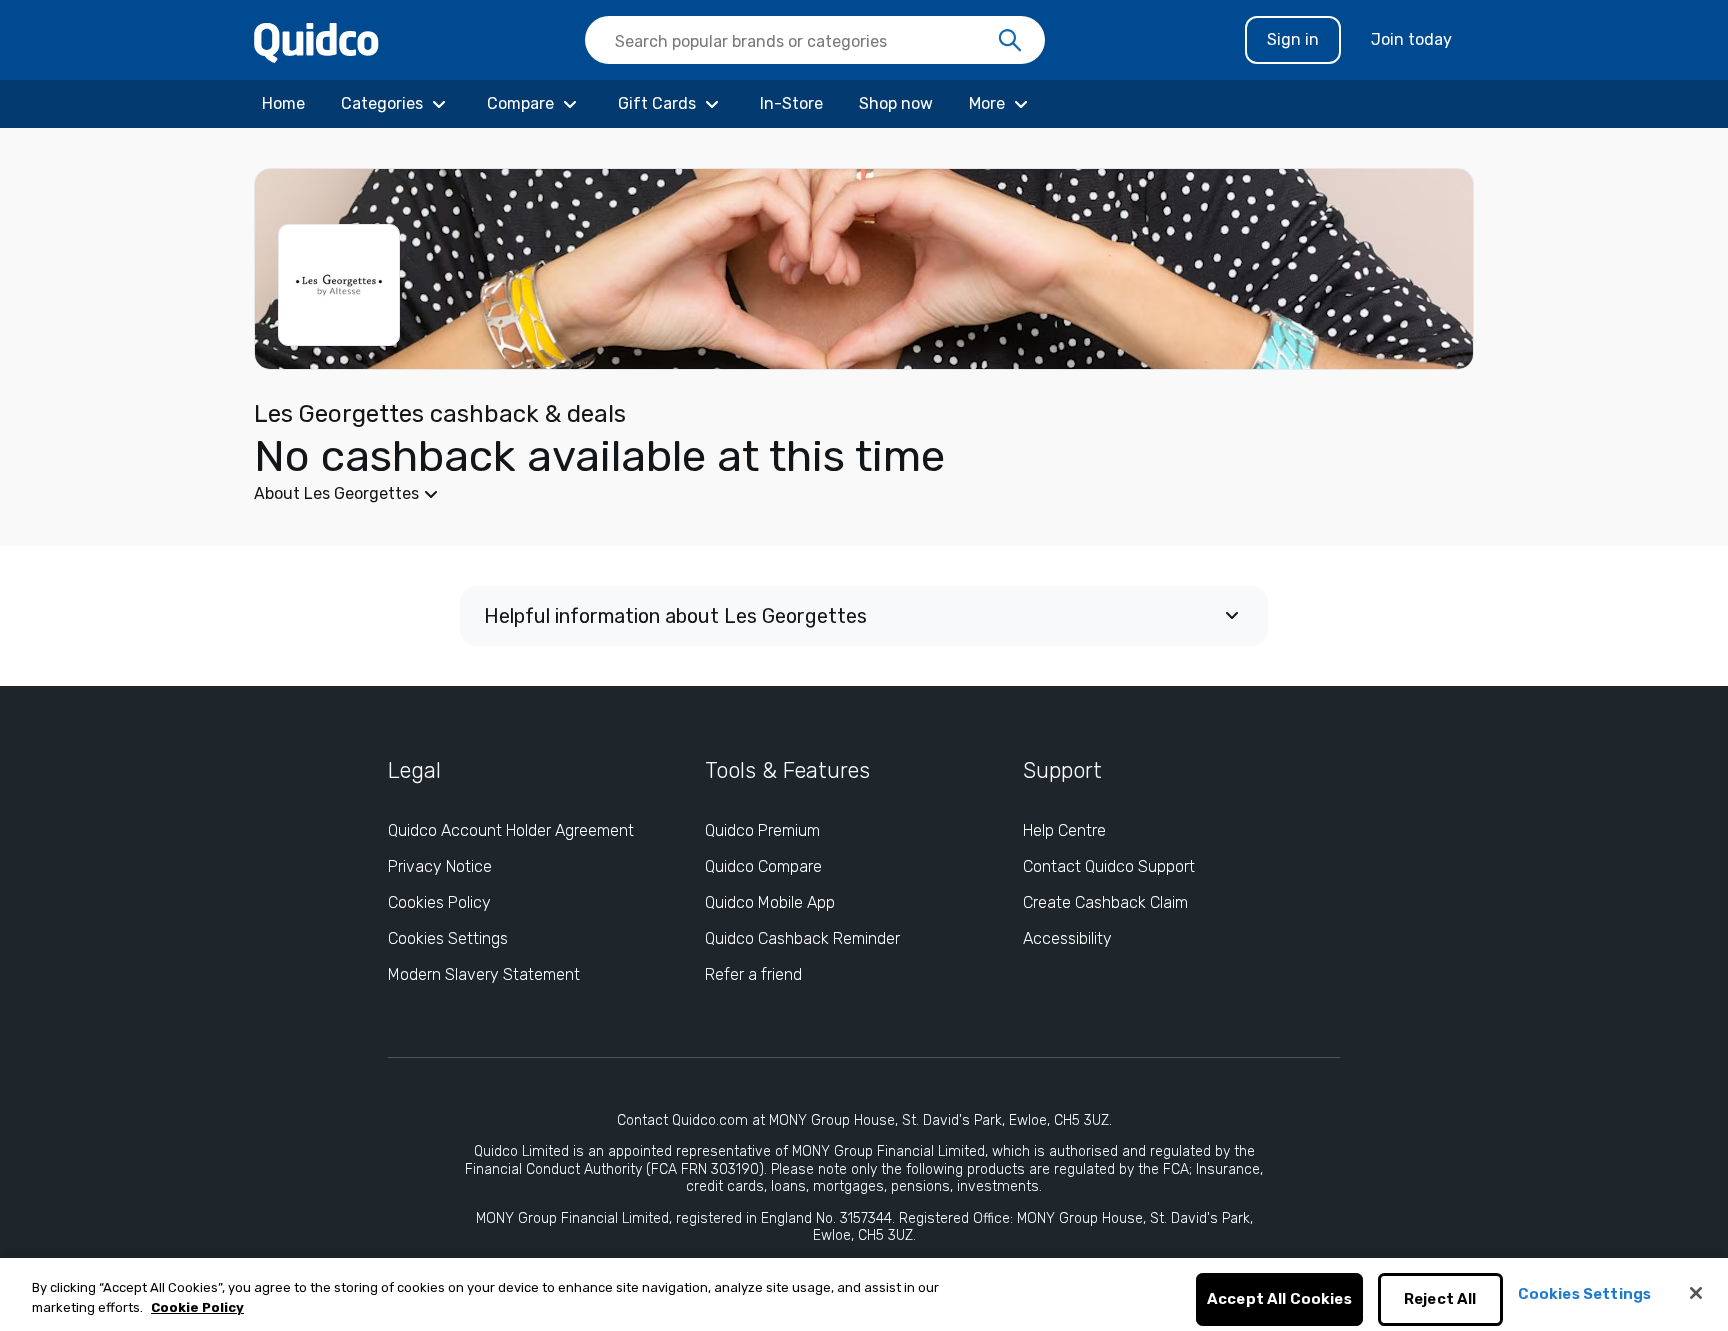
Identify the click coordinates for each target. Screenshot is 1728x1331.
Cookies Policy (439, 902)
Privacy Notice (440, 866)
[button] (714, 494)
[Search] (1010, 41)
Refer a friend (753, 974)
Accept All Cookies (1279, 1300)
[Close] (1696, 1293)
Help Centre (1064, 830)
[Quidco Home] (316, 41)
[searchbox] (815, 40)
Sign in (1293, 39)
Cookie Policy (197, 1307)
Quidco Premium (762, 830)
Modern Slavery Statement (484, 974)
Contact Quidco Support (1109, 866)
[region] (864, 1294)
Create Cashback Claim (1105, 902)
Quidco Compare (763, 866)
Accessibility (1067, 938)
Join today (1411, 39)
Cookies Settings (448, 938)
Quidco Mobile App (770, 902)
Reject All (1440, 1300)
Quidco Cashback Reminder (802, 938)
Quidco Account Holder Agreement (511, 830)
